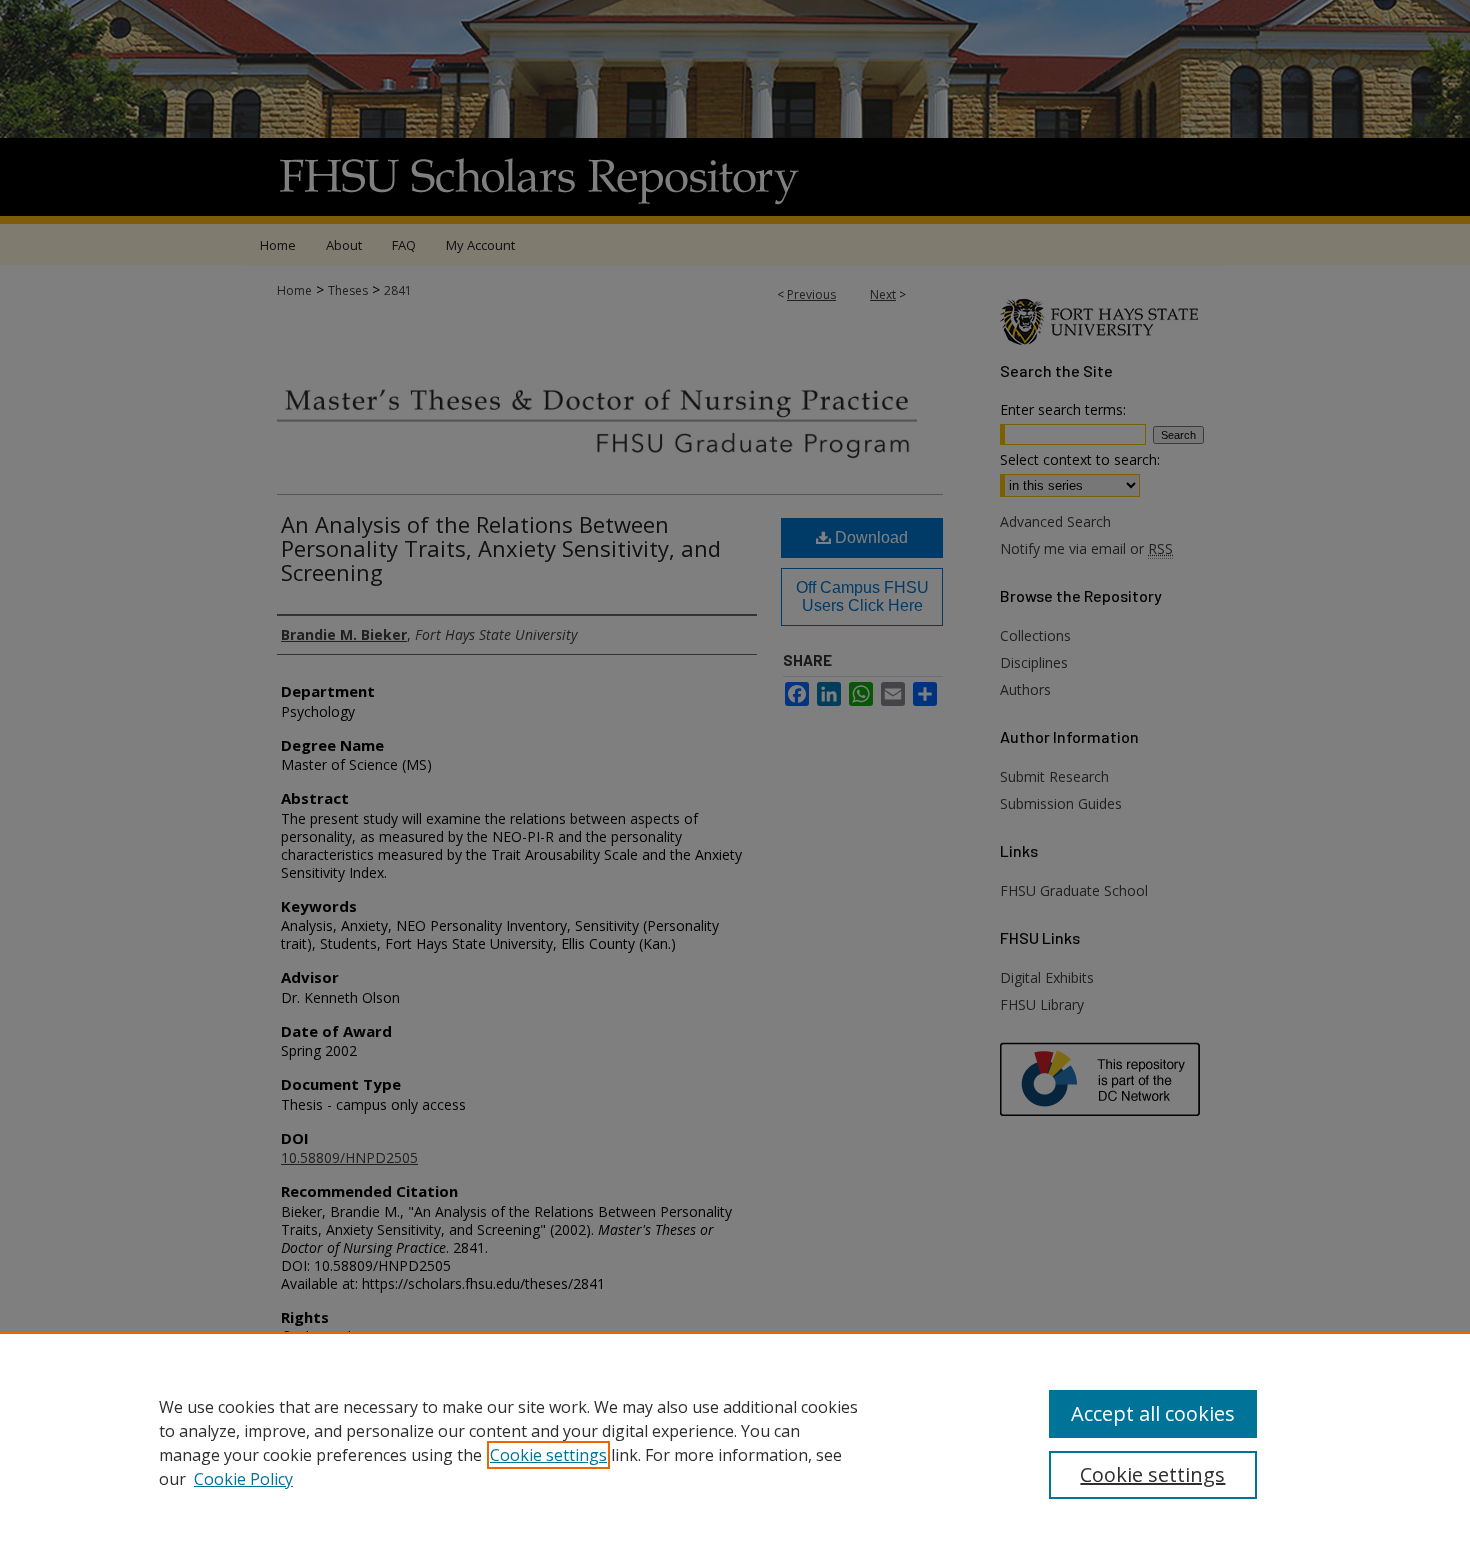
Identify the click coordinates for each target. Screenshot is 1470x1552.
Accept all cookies (1153, 1413)
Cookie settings (548, 1455)
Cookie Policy (243, 1479)
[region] (735, 1442)
